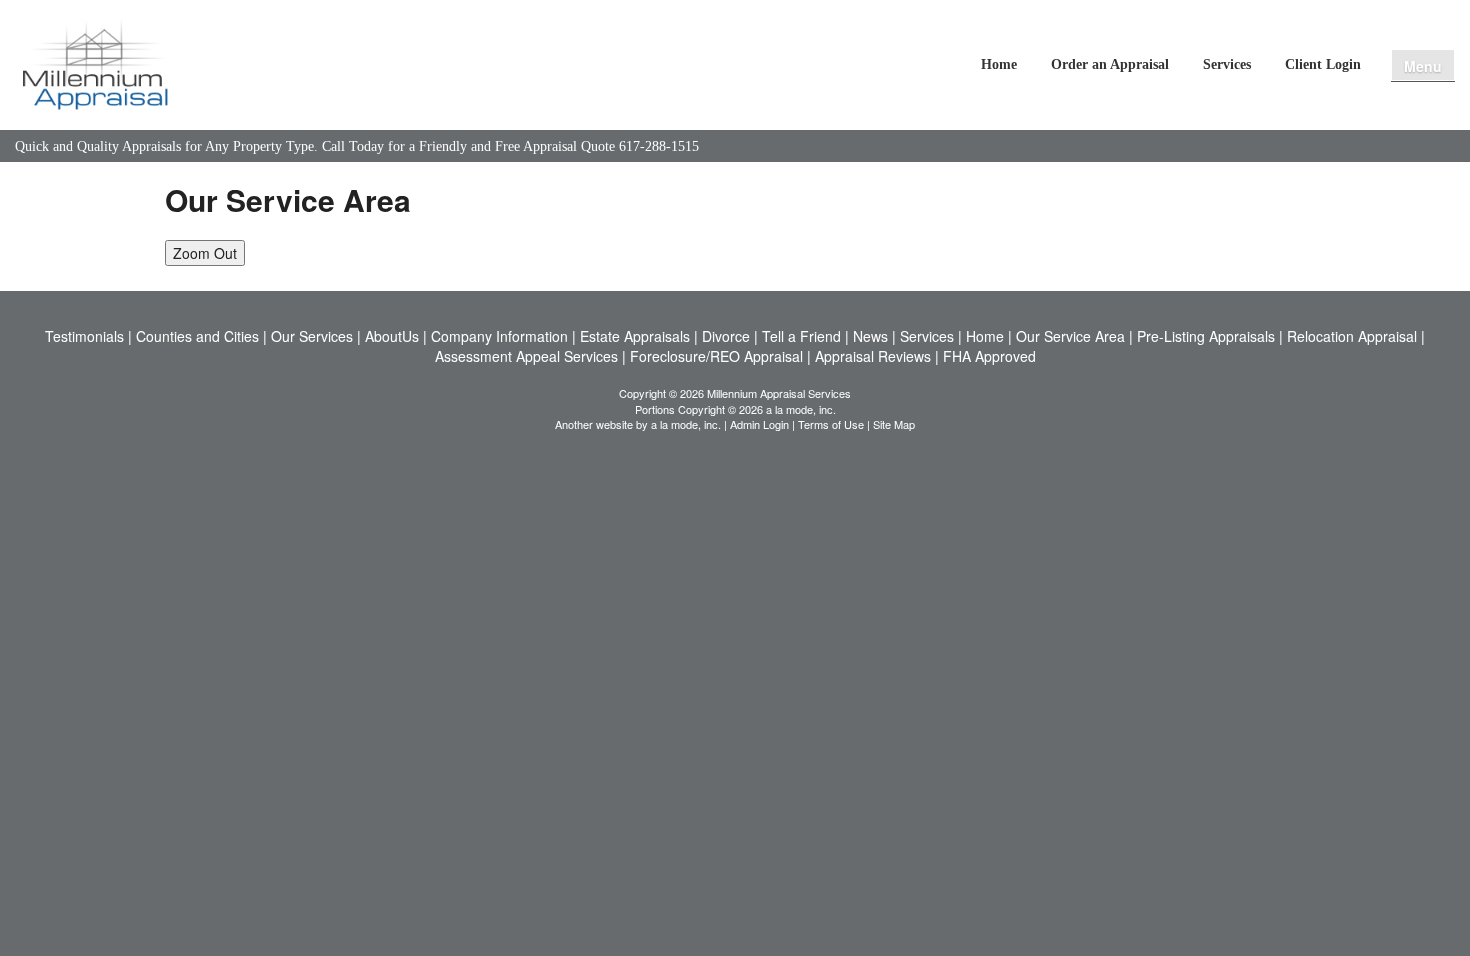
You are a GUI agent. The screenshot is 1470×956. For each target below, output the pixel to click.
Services (1227, 64)
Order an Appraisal (1110, 64)
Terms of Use (831, 424)
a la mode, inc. (686, 424)
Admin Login (759, 424)
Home (999, 64)
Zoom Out (205, 253)
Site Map (894, 424)
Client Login (1323, 64)
